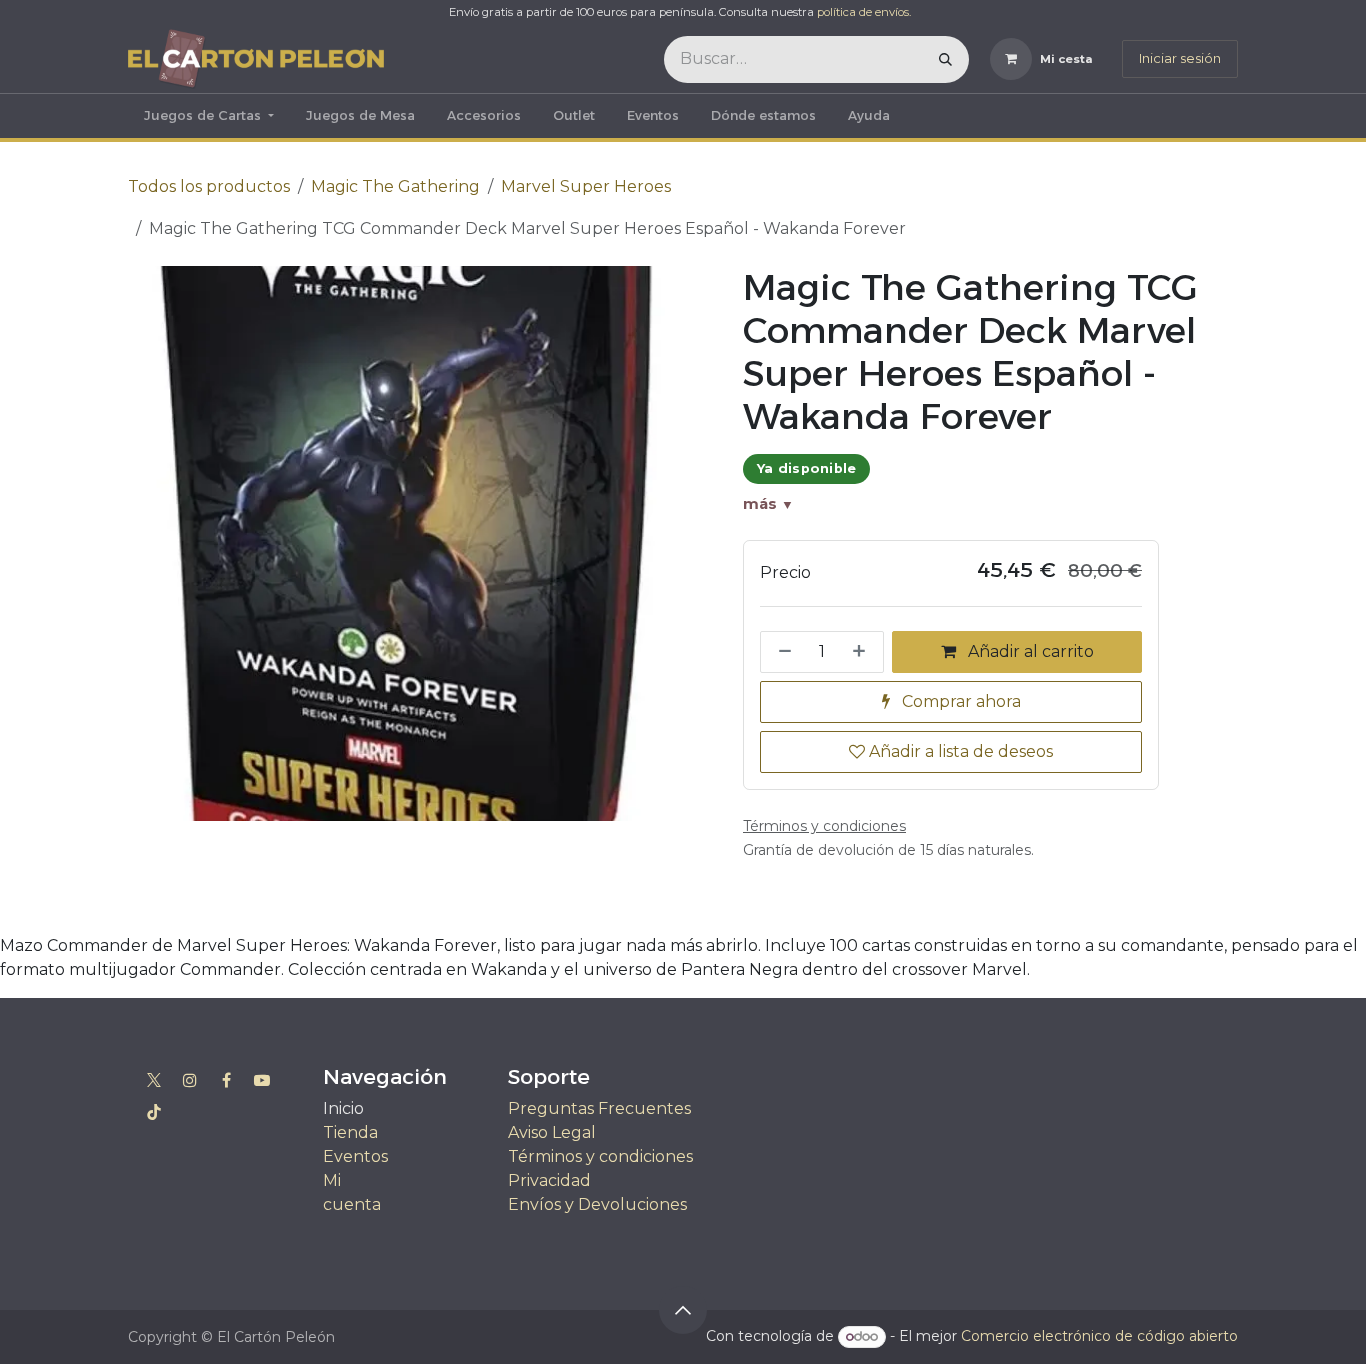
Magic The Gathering (395, 186)
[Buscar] (945, 59)
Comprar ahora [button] (959, 701)
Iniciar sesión (1180, 58)
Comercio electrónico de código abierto (1099, 1336)
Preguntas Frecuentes (599, 1108)
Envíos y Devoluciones (597, 1204)
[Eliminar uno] (781, 652)
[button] (683, 1310)
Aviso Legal (552, 1132)
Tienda (350, 1132)
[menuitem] (209, 116)
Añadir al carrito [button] (1029, 651)
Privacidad (549, 1180)
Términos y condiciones (600, 1156)
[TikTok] (154, 1112)
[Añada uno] (863, 652)
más (768, 504)
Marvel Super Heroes (586, 186)
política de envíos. (864, 12)
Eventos (355, 1156)
